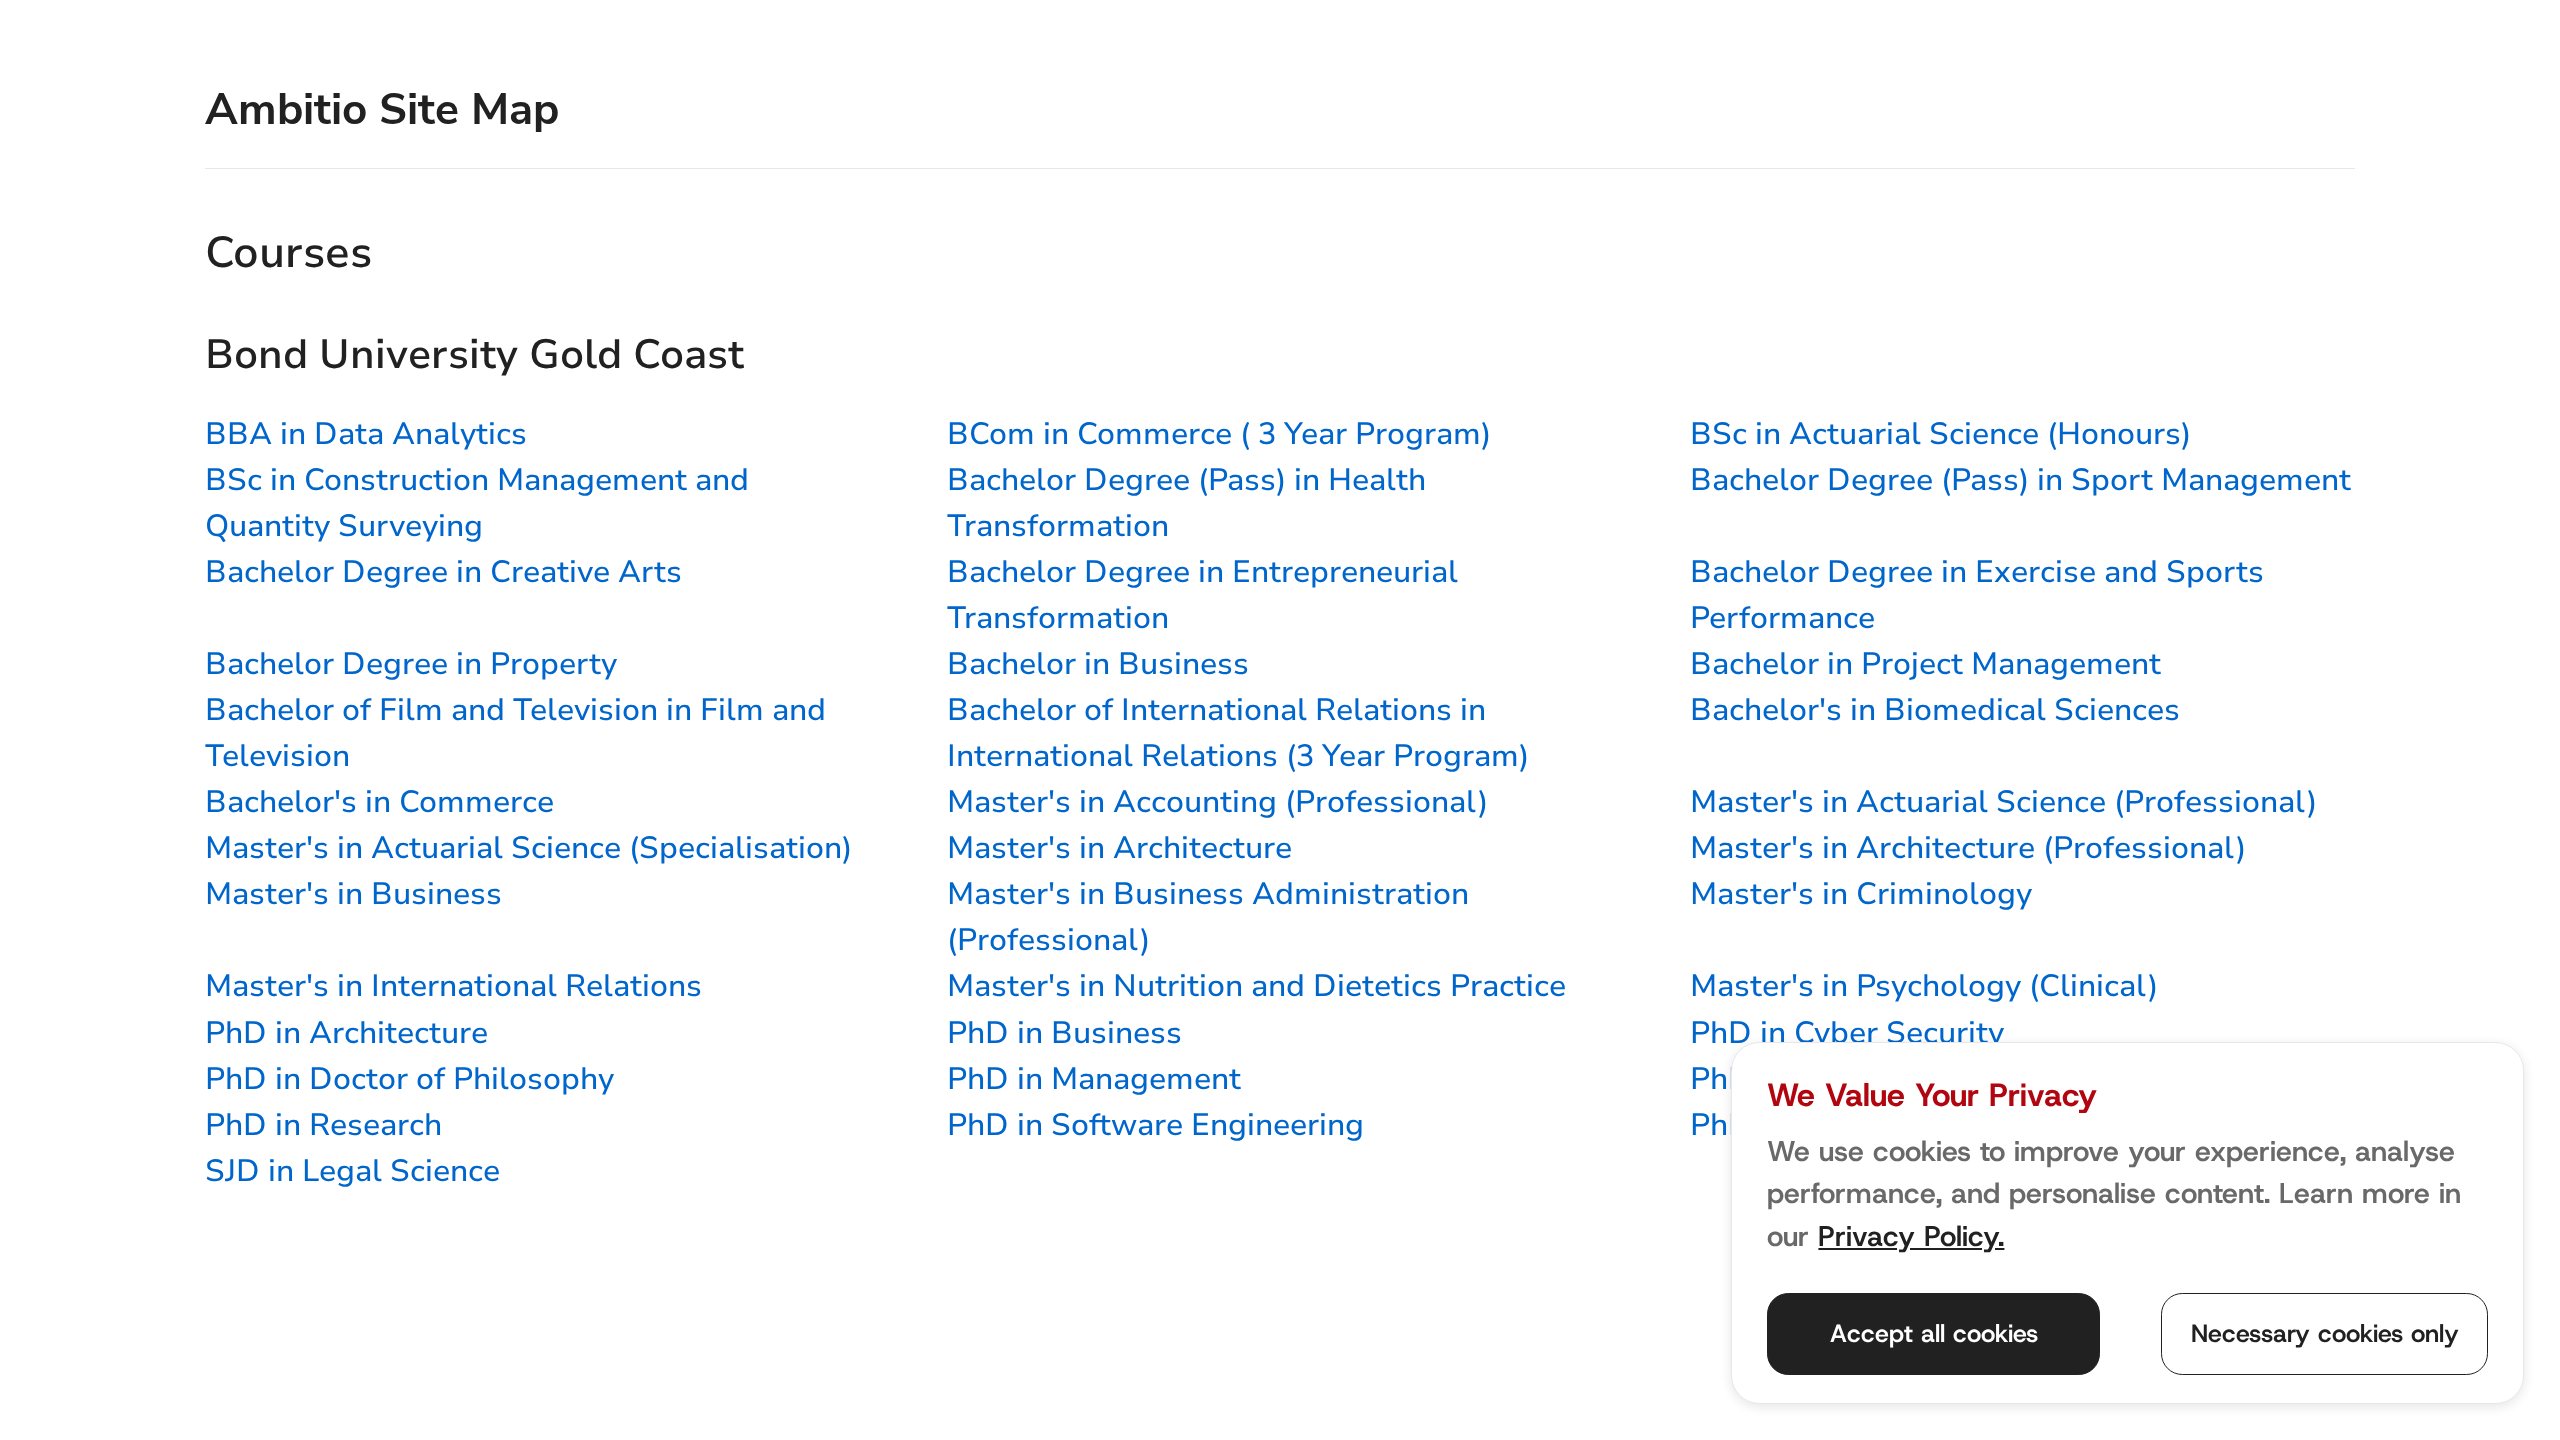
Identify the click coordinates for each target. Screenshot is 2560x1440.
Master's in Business (353, 894)
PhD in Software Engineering (1155, 1125)
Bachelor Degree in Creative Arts (443, 572)
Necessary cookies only (2325, 1333)
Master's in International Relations (453, 986)
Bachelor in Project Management (1925, 664)
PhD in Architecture (346, 1033)
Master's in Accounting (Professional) (1217, 802)
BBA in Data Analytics (366, 434)
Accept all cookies (1934, 1333)
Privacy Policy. (1911, 1236)
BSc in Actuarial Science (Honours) (1940, 434)
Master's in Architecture (1119, 848)
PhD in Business (1064, 1033)
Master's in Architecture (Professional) (1968, 848)
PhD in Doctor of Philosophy (409, 1079)
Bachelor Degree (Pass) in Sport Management (2020, 480)
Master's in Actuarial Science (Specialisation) (528, 848)
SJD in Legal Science (352, 1171)
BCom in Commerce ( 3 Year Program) (1219, 434)
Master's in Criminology (1861, 894)
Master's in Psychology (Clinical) (1924, 986)
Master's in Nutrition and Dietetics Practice (1256, 986)
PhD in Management (1094, 1079)
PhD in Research (323, 1125)
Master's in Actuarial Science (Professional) (2003, 802)
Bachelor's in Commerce (379, 802)
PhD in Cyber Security (1847, 1033)
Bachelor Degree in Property (411, 664)
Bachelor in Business (1098, 664)
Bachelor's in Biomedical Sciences (1935, 710)
